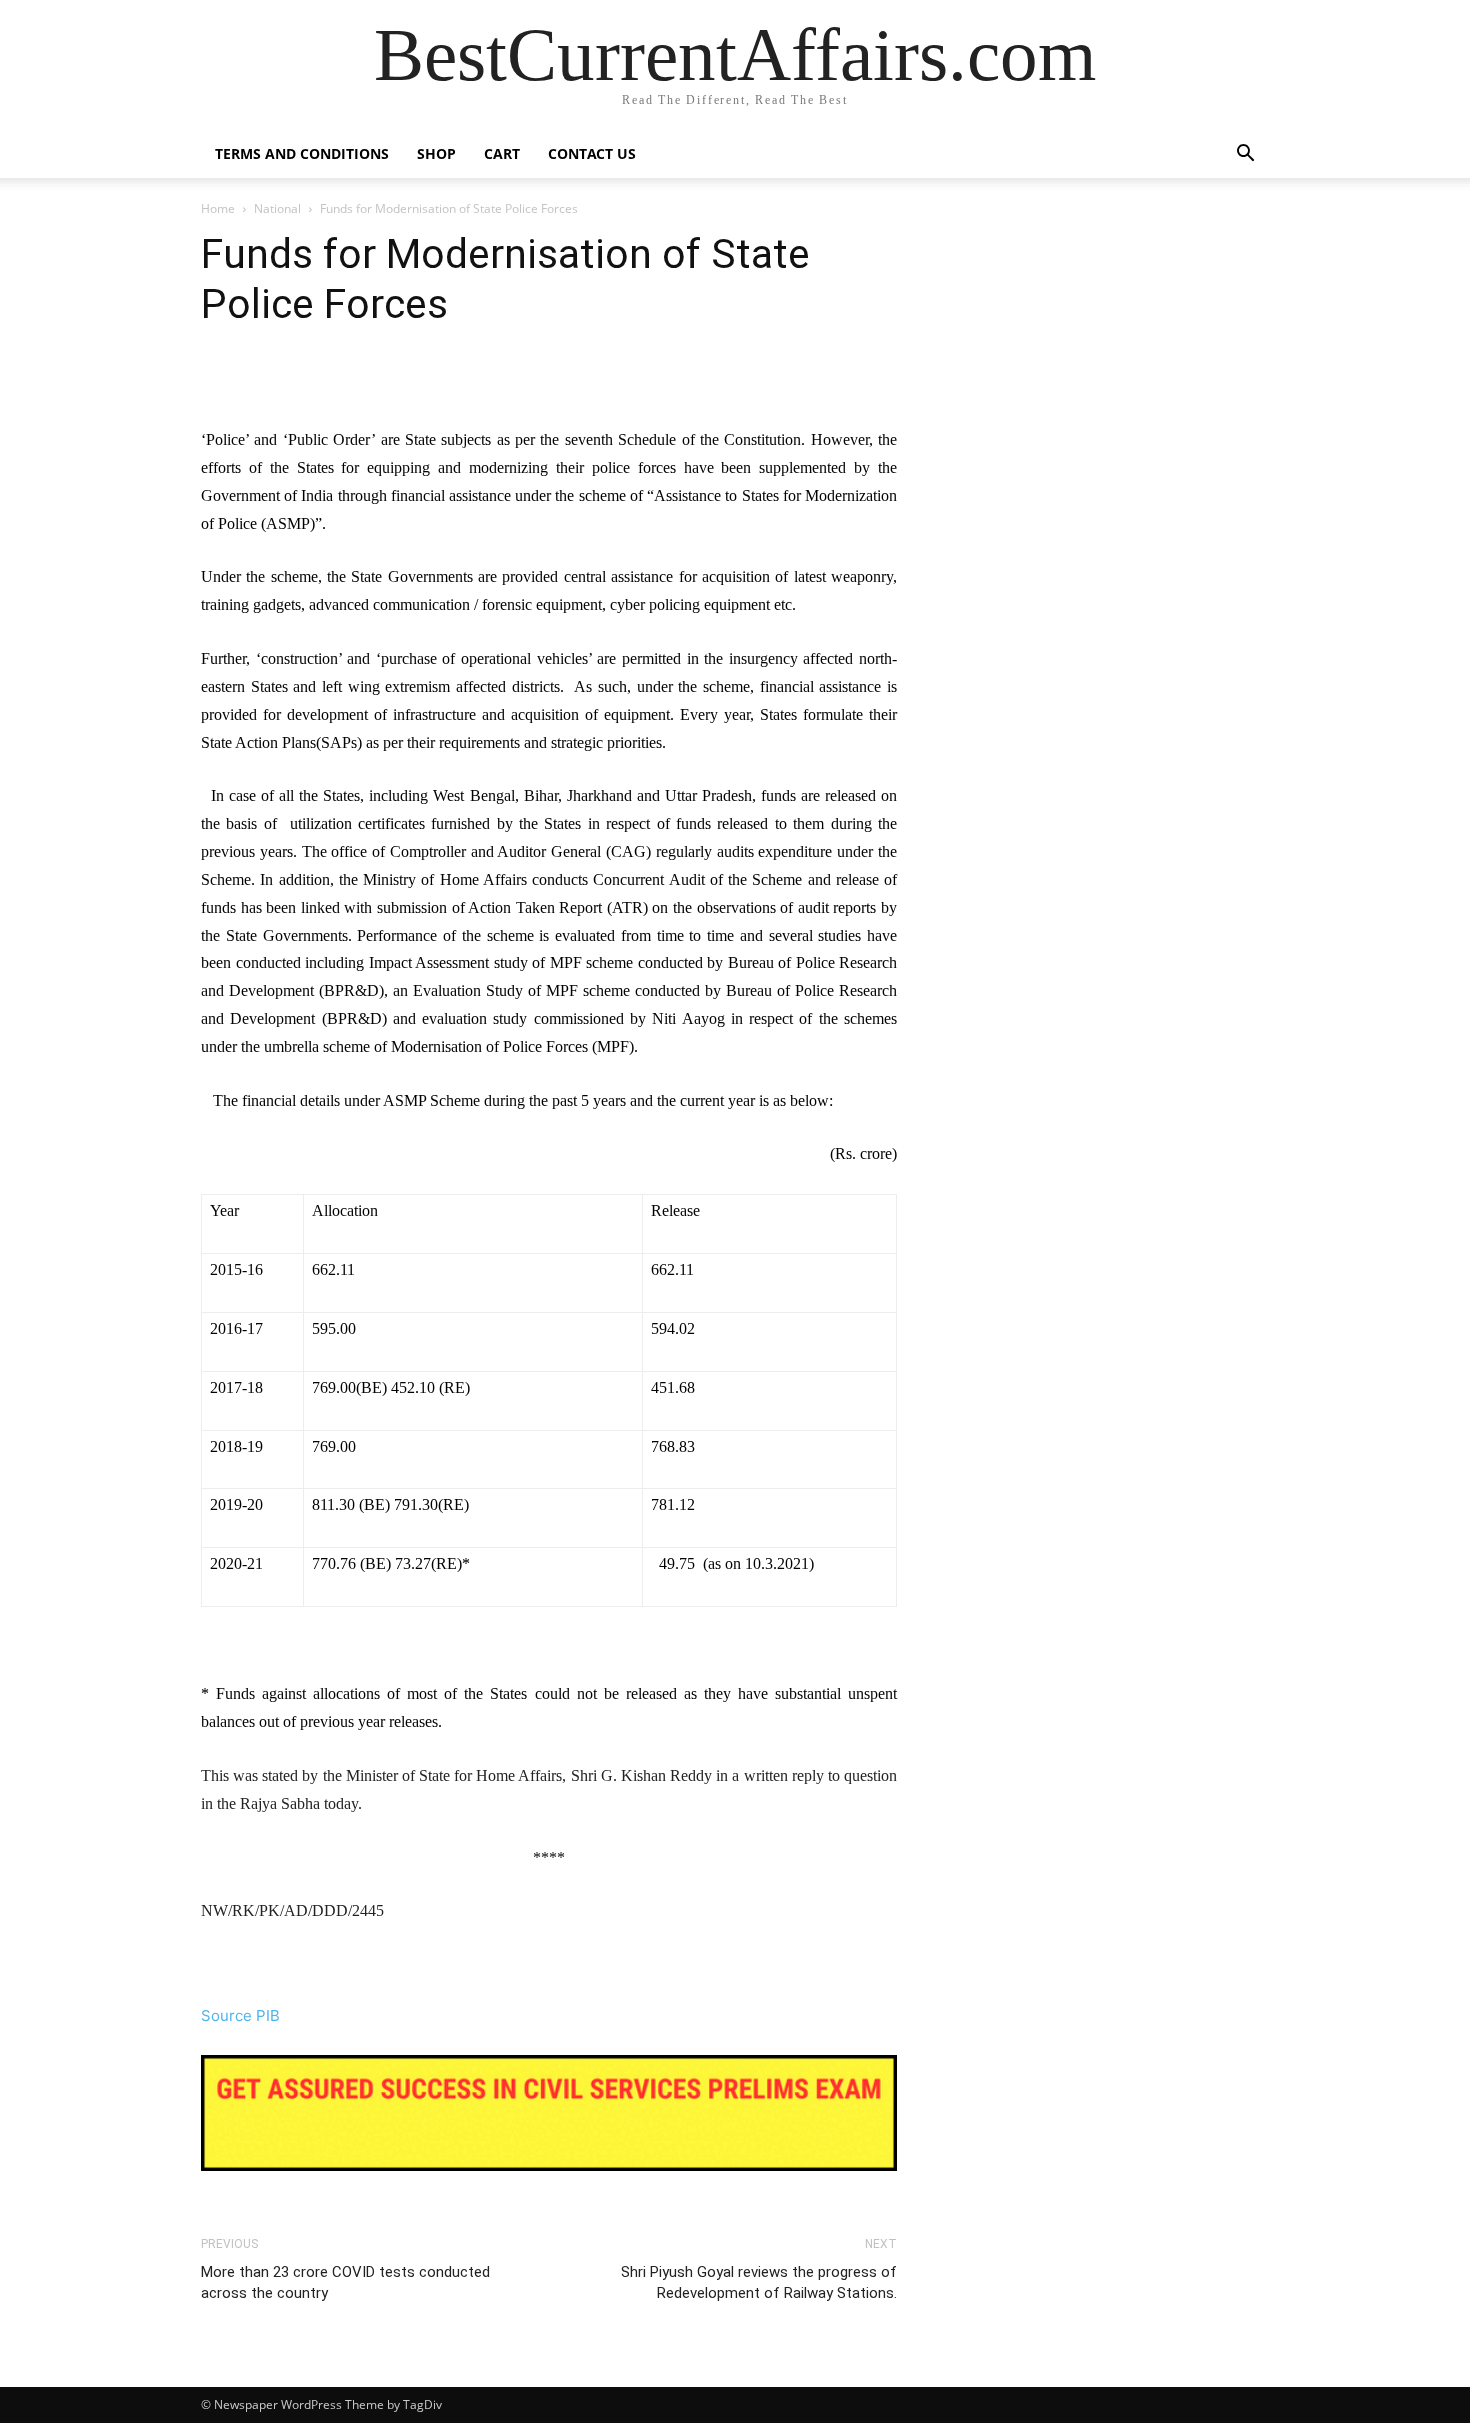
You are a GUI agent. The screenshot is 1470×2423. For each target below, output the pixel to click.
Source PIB (240, 2015)
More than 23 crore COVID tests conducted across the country (345, 2282)
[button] (1245, 155)
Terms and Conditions (302, 153)
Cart (502, 153)
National (277, 208)
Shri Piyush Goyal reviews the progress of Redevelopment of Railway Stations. (759, 2282)
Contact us (592, 153)
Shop (436, 153)
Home (218, 208)
